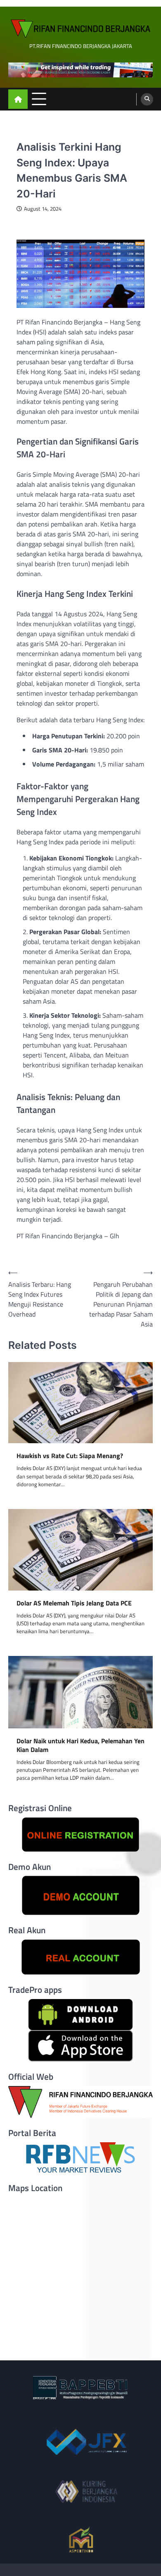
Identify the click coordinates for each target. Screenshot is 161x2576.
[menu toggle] (39, 99)
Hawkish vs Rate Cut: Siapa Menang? (70, 1456)
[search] (147, 99)
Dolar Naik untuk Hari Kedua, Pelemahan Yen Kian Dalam (80, 1745)
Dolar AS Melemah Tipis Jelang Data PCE (74, 1603)
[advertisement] (80, 70)
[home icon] (18, 99)
